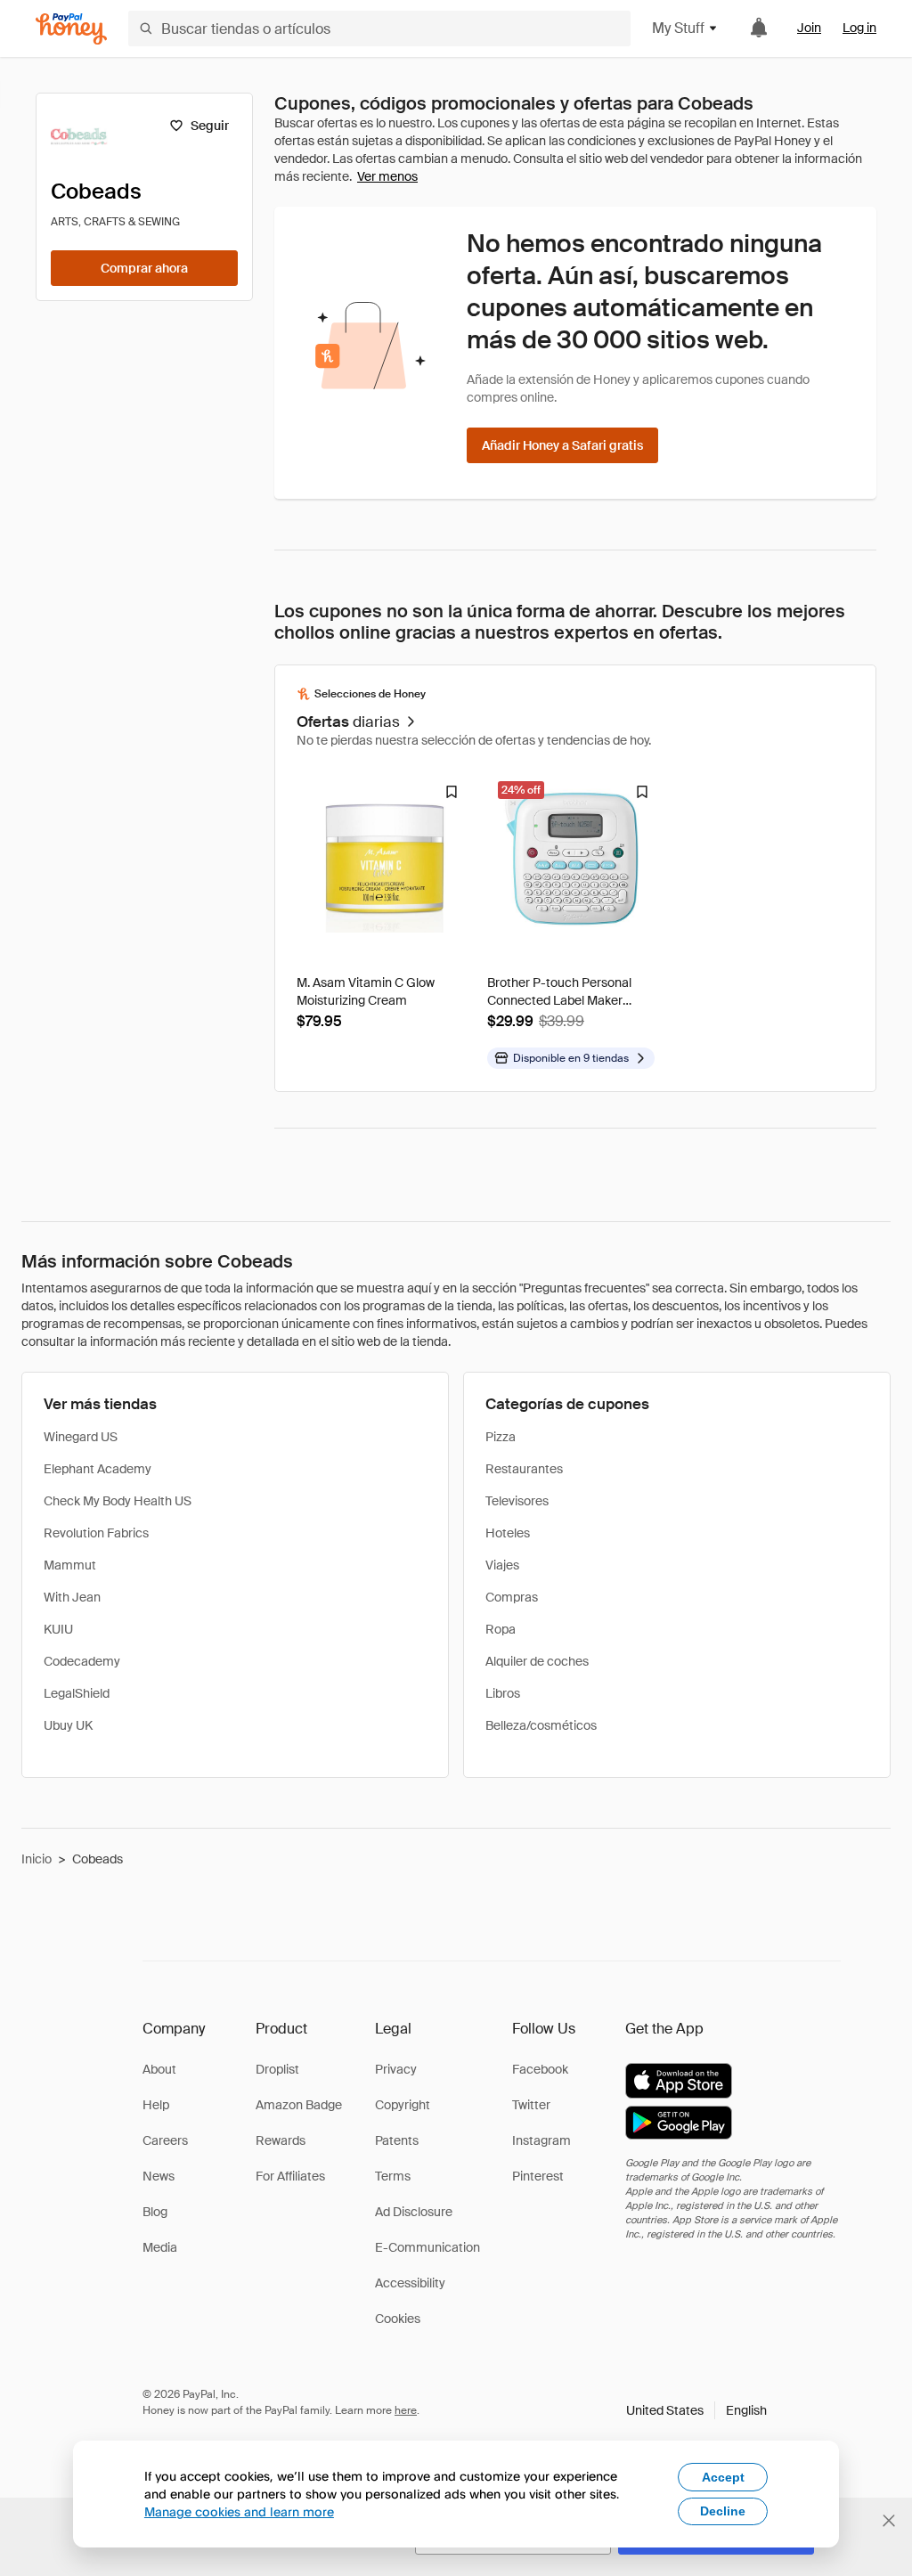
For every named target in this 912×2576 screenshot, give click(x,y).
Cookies (398, 2319)
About (159, 2069)
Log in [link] (859, 28)
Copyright (403, 2105)
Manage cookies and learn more (239, 2511)
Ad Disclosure (414, 2212)
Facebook (540, 2069)
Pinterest (538, 2176)
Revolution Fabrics (96, 1533)
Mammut (70, 1565)
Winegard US (81, 1437)
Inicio (37, 1859)
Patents (397, 2140)
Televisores (517, 1501)
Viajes (502, 1565)
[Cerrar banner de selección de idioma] (889, 2521)
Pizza (501, 1437)
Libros (503, 1693)
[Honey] (71, 29)
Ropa (501, 1629)
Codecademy (82, 1661)
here (406, 2410)
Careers (165, 2140)
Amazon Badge (299, 2105)
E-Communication (427, 2247)
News (159, 2176)
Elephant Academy (98, 1469)
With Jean (72, 1597)
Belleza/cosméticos (541, 1725)
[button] (696, 2410)
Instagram (541, 2140)
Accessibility (410, 2283)
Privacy (396, 2069)
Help (156, 2105)
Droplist (277, 2069)
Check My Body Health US (118, 1501)
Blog (155, 2212)
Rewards (281, 2140)
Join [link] (809, 28)
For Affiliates (290, 2176)
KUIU (58, 1629)
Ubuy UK (68, 1725)
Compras (512, 1597)
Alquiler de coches (537, 1661)
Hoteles (508, 1533)
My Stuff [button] (678, 28)
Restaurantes (524, 1469)
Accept (723, 2477)
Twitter (531, 2105)
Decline (723, 2511)
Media (160, 2247)
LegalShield (77, 1693)
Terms (393, 2176)
